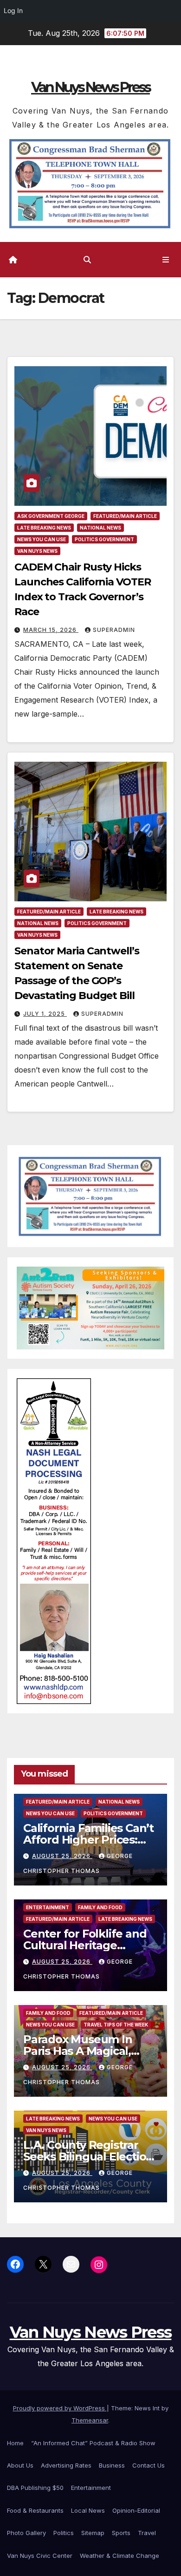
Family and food (100, 1907)
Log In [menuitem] (13, 10)
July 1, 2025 (45, 1014)
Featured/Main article (125, 516)
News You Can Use (42, 539)
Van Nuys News (37, 551)
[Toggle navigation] (166, 260)
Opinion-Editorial (136, 2510)
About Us (20, 2465)
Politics (64, 2533)
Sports (121, 2533)
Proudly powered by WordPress (60, 2408)
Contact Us (149, 2465)
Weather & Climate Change (120, 2556)
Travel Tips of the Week (116, 2025)
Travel (147, 2533)
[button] (87, 260)
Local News (88, 2510)
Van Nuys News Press (90, 87)
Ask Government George (51, 516)
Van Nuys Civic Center (40, 2556)
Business (112, 2465)
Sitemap (93, 2533)
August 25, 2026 (62, 1856)
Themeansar (90, 2420)
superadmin (114, 630)
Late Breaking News (44, 528)
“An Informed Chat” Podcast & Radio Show (93, 2443)
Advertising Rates (66, 2465)
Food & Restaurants (35, 2510)
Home (15, 2443)
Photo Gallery (26, 2533)
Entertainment (48, 1907)
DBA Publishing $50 (35, 2488)
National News (100, 528)
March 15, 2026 (51, 630)
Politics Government (104, 539)
